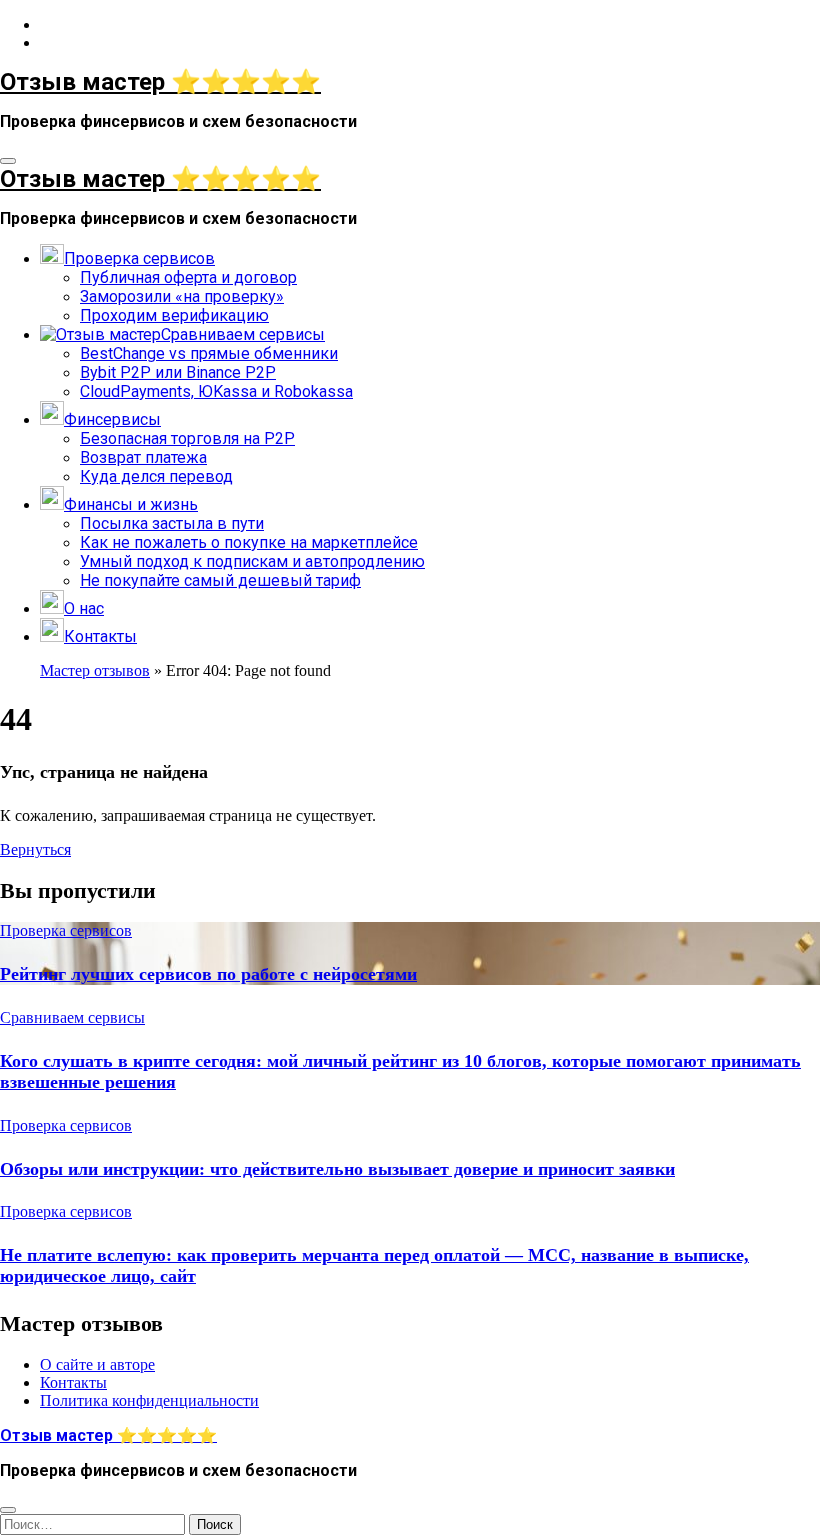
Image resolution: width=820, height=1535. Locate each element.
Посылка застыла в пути (172, 523)
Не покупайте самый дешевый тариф (220, 580)
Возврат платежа (143, 457)
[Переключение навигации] (8, 161)
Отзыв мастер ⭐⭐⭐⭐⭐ (160, 82)
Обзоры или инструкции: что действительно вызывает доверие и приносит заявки (337, 1169)
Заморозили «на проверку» (182, 296)
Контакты (73, 1382)
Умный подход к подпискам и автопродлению (252, 561)
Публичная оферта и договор (188, 277)
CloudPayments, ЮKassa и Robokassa (216, 391)
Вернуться (35, 849)
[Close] (8, 1510)
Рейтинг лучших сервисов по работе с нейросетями (208, 974)
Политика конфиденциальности (149, 1400)
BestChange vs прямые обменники (209, 353)
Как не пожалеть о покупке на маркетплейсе (249, 542)
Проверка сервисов (66, 930)
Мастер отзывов (95, 670)
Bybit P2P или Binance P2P (178, 372)
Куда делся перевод (156, 476)
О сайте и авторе (97, 1364)
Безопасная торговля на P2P (187, 438)
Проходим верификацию (174, 315)
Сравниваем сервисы (72, 1017)
